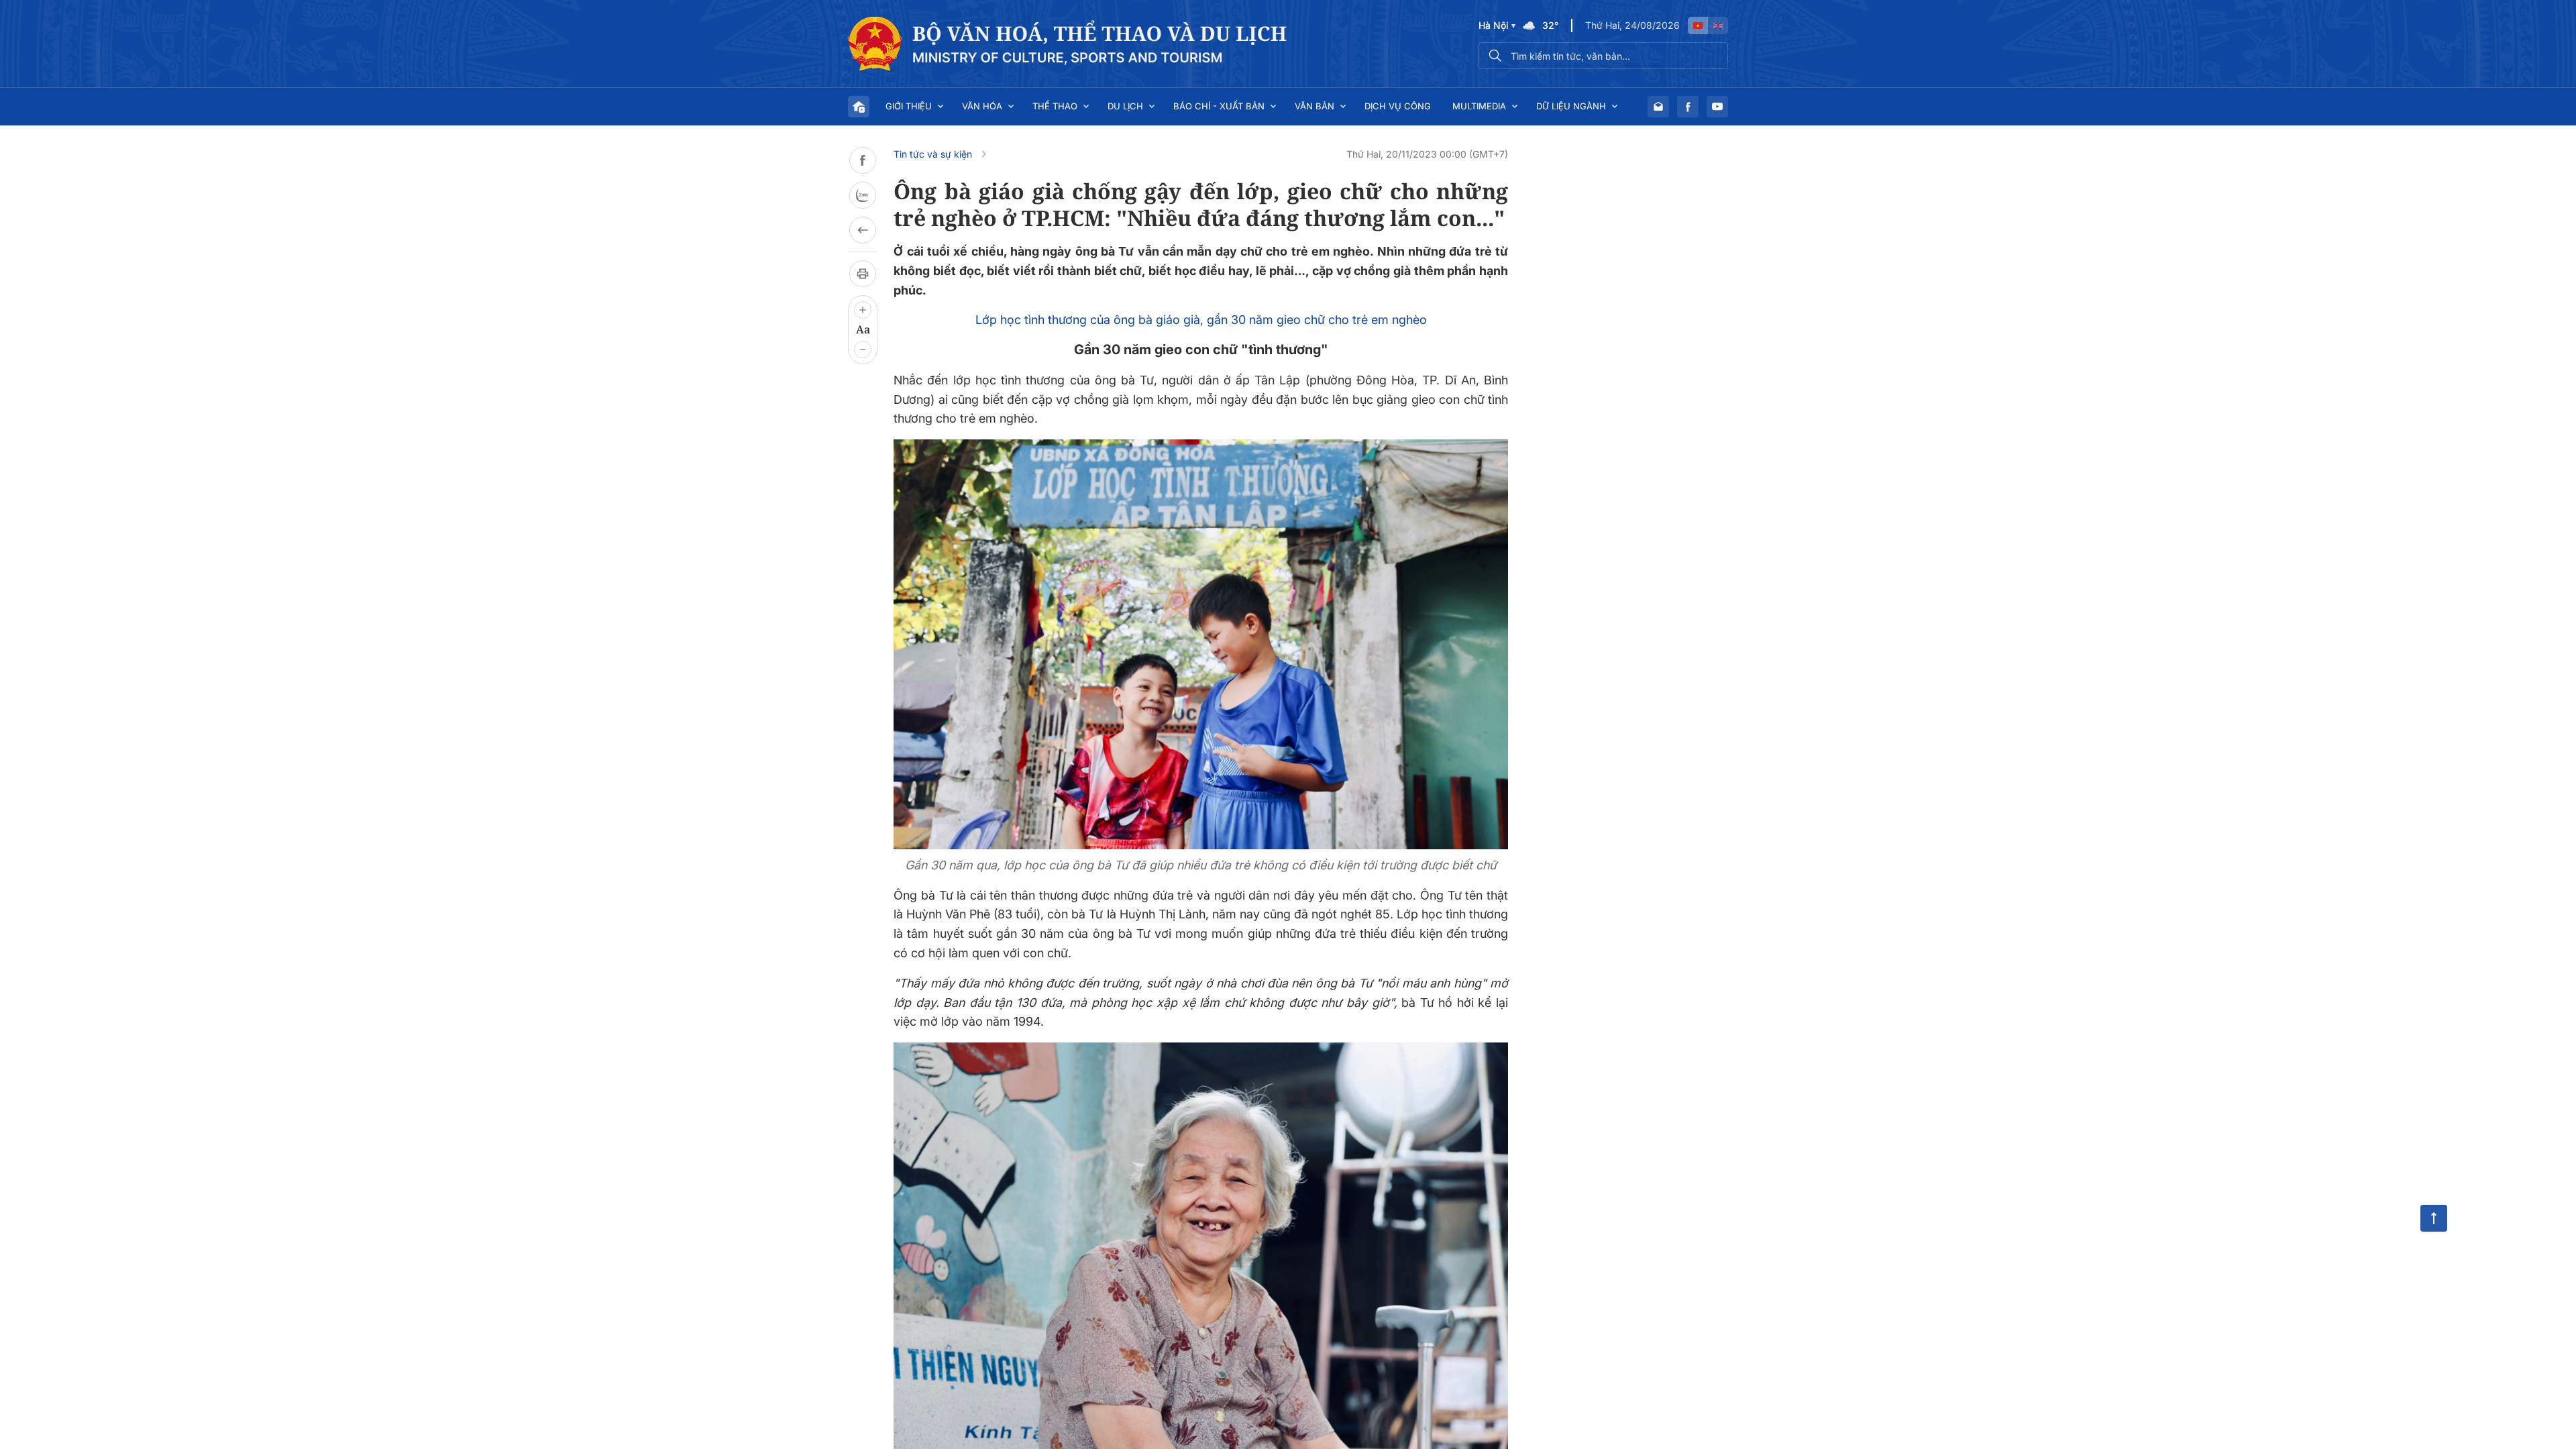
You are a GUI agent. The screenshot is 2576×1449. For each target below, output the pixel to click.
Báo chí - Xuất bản (1219, 106)
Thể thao (1055, 106)
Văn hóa (982, 106)
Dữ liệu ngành (1571, 106)
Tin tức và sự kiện (933, 154)
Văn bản (1314, 106)
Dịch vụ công (1398, 106)
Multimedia (1479, 106)
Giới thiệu (909, 106)
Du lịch (1125, 106)
